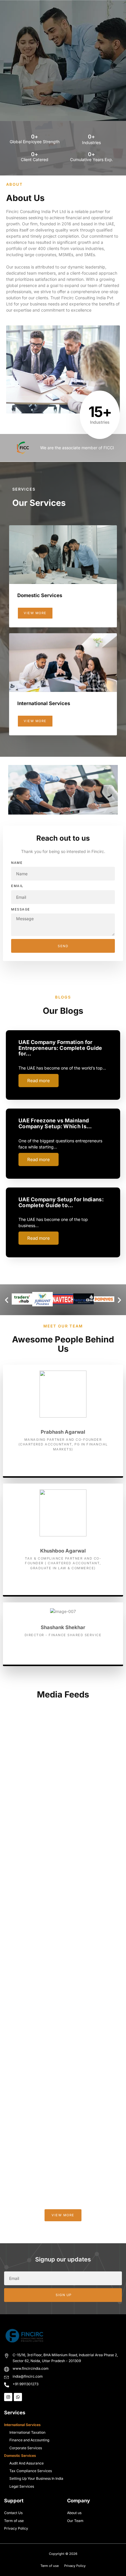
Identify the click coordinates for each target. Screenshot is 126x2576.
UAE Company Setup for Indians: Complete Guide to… (61, 1202)
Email (17, 886)
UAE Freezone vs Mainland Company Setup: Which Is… (55, 1123)
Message (21, 909)
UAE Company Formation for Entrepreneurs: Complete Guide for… (60, 1048)
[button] (7, 1300)
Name (17, 863)
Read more (39, 1081)
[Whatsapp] (18, 2397)
